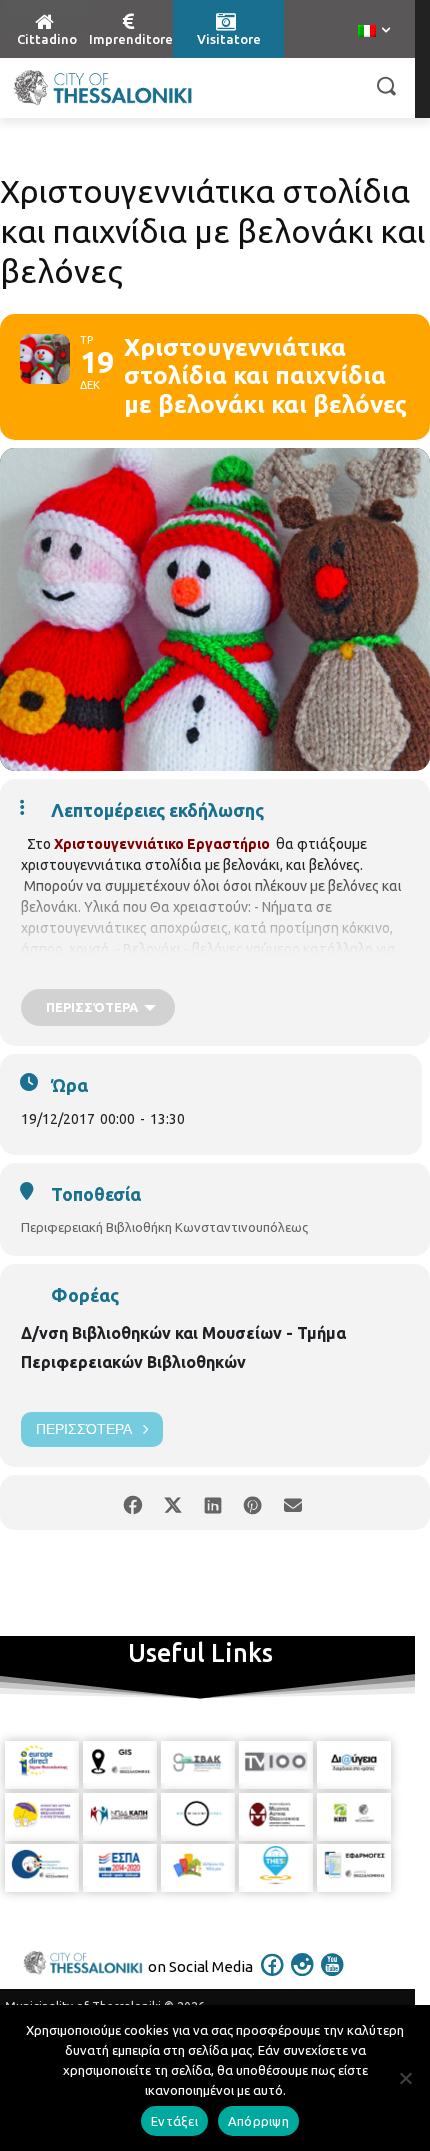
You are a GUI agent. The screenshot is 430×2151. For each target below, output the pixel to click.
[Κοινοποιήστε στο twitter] (172, 1502)
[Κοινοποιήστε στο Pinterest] (252, 1502)
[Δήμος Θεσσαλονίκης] (102, 88)
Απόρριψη (258, 2121)
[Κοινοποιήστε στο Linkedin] (212, 1502)
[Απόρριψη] (405, 2078)
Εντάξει (174, 2121)
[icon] (273, 1978)
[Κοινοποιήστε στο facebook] (132, 1502)
